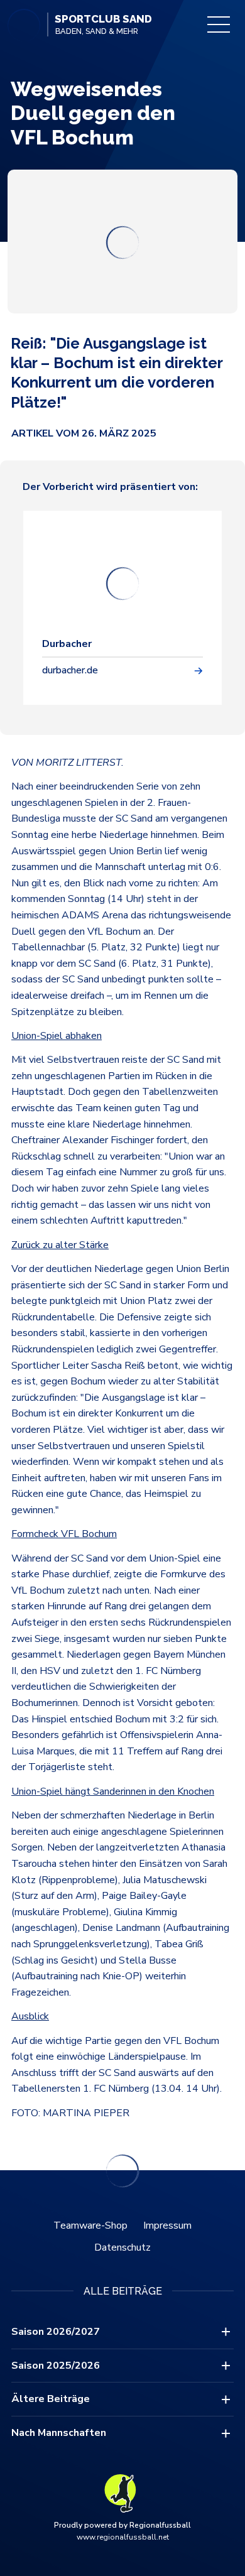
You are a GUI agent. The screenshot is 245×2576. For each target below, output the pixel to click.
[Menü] (219, 24)
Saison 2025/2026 (56, 2366)
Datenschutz (122, 2247)
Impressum (167, 2225)
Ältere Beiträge (51, 2399)
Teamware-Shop (90, 2225)
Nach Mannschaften (59, 2433)
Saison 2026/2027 (56, 2332)
